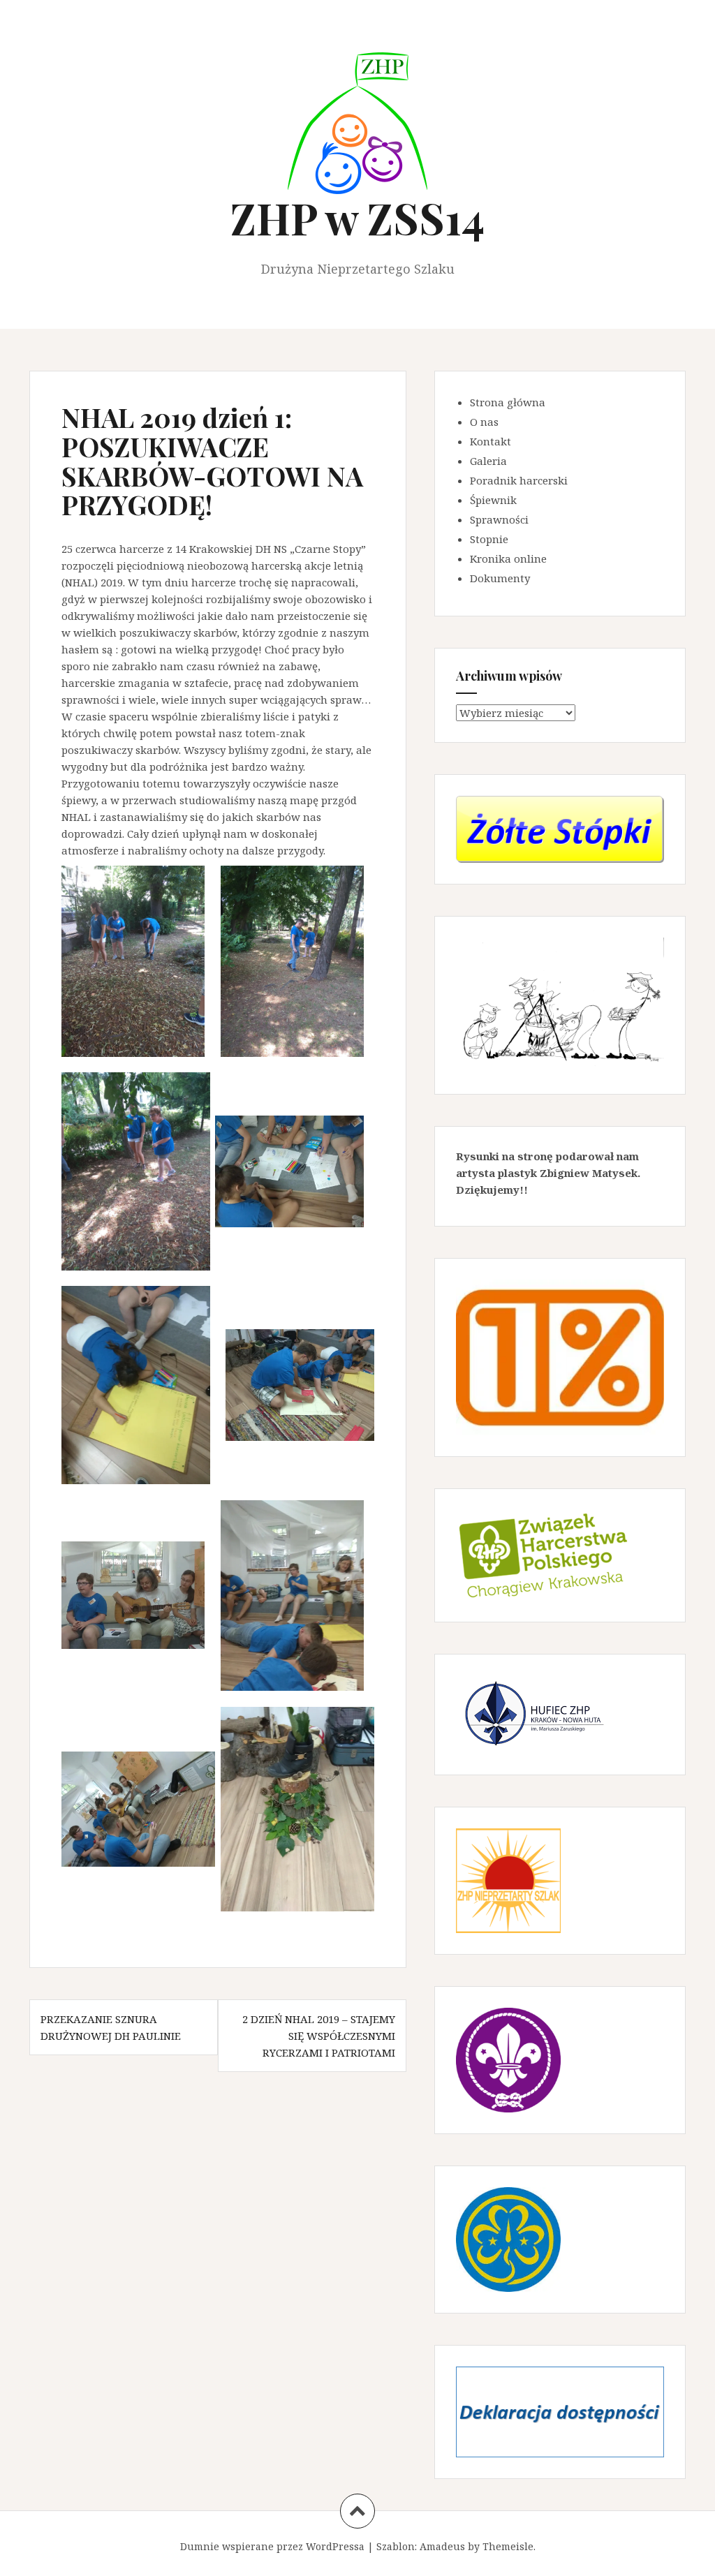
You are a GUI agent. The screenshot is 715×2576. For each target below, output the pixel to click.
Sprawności (499, 519)
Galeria (488, 461)
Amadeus (442, 2546)
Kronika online (508, 558)
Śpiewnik (493, 500)
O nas (484, 422)
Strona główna (508, 402)
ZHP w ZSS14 (357, 217)
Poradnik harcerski (519, 480)
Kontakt (491, 441)
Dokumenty (500, 578)
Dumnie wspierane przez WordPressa (272, 2546)
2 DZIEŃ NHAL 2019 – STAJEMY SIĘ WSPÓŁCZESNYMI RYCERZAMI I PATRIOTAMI (319, 2036)
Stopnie (489, 539)
